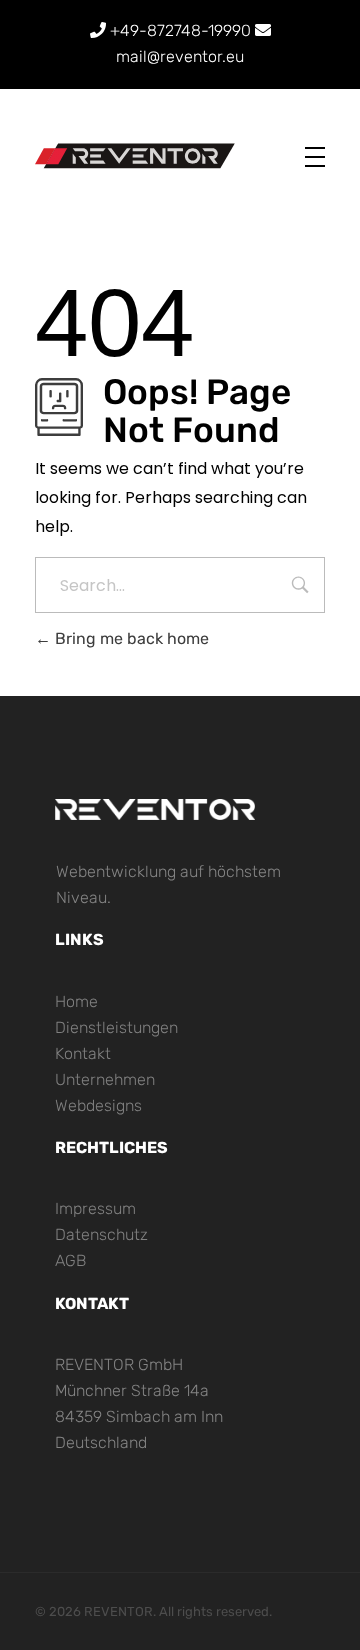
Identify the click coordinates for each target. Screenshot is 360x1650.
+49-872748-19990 (180, 30)
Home (76, 1001)
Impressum (95, 1208)
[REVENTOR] (135, 156)
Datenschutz (101, 1234)
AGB (70, 1260)
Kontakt (83, 1053)
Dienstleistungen (116, 1027)
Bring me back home (130, 638)
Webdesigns (98, 1105)
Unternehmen (105, 1079)
